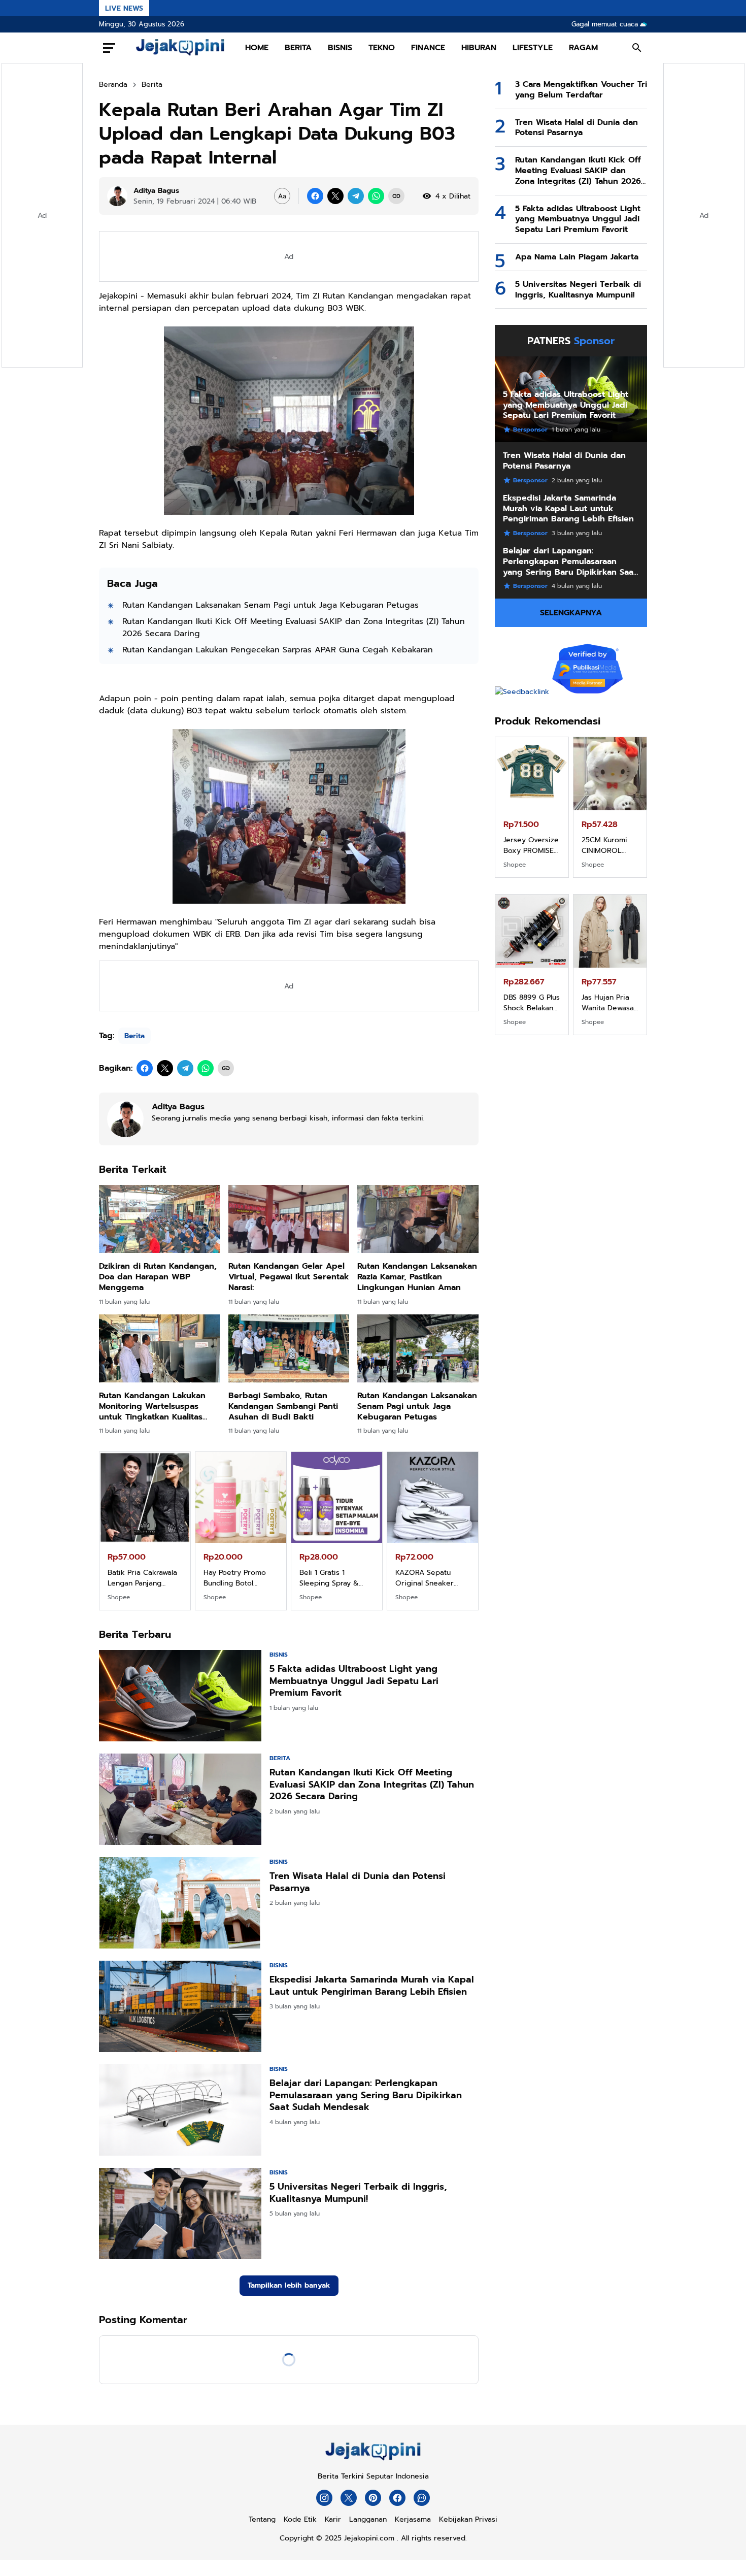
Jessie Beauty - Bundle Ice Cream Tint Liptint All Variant (608, 1003)
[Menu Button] (109, 48)
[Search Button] (637, 48)
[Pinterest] (373, 2498)
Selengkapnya (571, 613)
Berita (134, 1036)
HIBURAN (479, 48)
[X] (335, 196)
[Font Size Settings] (282, 196)
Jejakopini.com (369, 2538)
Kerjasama (413, 2519)
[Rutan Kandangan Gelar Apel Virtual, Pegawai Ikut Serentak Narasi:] (289, 1219)
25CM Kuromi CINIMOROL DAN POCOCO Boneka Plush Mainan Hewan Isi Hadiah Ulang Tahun (238, 1578)
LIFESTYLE (533, 48)
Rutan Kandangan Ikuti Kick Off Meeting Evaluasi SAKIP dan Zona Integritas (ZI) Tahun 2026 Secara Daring (294, 628)
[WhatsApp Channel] (422, 2498)
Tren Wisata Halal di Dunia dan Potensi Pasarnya (358, 1882)
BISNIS (340, 48)
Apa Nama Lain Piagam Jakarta (577, 257)
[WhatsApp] (376, 196)
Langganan (368, 2519)
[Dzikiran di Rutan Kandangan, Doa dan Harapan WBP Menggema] (160, 1219)
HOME (257, 48)
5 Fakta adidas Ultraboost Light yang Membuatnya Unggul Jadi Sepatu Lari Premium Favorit (354, 1681)
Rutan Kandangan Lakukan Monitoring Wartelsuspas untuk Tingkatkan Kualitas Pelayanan (152, 1406)
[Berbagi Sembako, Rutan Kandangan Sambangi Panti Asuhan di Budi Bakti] (289, 1348)
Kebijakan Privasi (468, 2519)
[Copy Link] (396, 196)
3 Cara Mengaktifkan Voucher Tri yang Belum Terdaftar (581, 90)
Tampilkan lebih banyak (289, 2285)
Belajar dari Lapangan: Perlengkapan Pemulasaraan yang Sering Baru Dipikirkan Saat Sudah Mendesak (366, 2095)
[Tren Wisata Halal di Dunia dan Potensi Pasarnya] (180, 1903)
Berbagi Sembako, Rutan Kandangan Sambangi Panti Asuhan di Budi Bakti (283, 1406)
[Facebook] (315, 196)
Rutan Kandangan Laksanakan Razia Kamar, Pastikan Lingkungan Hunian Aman (417, 1277)
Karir (333, 2519)
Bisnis (279, 1655)
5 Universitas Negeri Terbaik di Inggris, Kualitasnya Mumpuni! (358, 2193)
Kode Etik (300, 2519)
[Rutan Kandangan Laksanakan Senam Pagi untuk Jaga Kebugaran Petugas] (418, 1348)
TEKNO (382, 48)
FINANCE (428, 48)
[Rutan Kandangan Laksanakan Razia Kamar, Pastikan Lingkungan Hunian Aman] (418, 1219)
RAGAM (583, 48)
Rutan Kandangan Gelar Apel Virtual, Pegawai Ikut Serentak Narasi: (289, 1277)
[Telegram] (356, 196)
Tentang (262, 2519)
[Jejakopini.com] (373, 2461)
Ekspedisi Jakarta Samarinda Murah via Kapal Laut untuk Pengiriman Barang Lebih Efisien (372, 1986)
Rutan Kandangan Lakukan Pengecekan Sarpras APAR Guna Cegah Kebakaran (278, 650)
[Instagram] (324, 2498)
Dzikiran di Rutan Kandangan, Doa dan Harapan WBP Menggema (158, 1277)
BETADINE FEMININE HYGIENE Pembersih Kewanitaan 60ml (523, 1003)
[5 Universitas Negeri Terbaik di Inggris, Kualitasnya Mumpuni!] (180, 2214)
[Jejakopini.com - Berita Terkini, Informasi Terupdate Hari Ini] (180, 48)
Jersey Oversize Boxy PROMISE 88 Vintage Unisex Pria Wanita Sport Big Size (142, 1578)
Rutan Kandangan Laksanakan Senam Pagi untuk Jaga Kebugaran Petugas (270, 605)
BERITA (298, 48)
